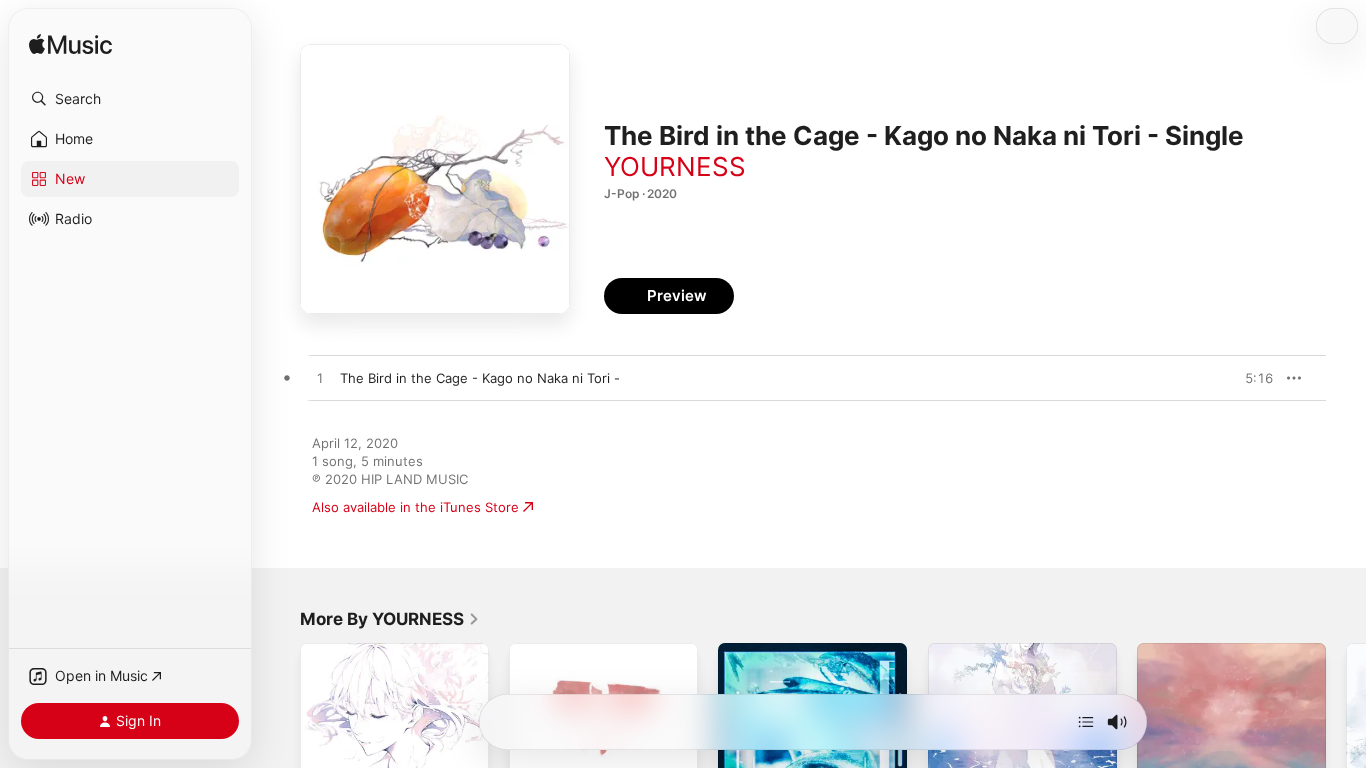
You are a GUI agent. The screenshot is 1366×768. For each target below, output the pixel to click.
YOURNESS (675, 166)
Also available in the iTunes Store (415, 507)
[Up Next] (1086, 722)
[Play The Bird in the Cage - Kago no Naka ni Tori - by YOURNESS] (320, 379)
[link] (390, 619)
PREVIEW (1251, 378)
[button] (130, 99)
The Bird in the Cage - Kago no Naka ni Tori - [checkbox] (480, 378)
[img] (70, 45)
